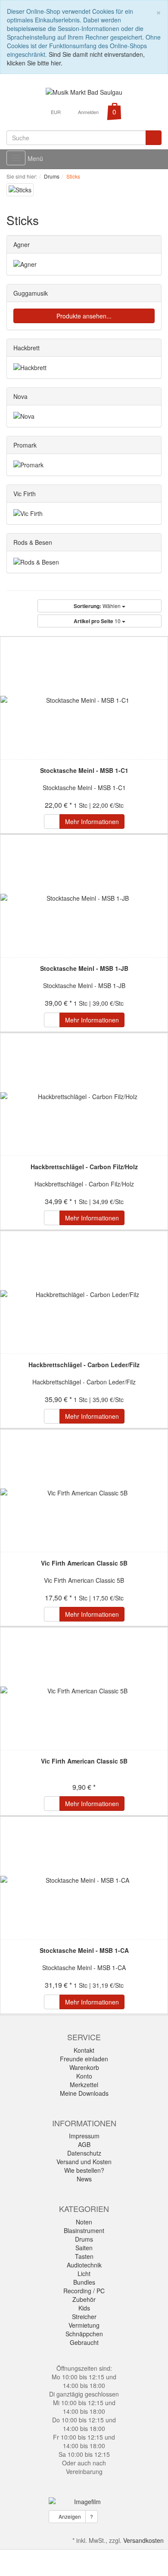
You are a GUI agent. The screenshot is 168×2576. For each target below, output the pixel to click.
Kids (84, 2308)
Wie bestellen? (84, 2170)
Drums (84, 2239)
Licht (84, 2273)
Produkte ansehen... (84, 316)
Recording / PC (84, 2291)
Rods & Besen (33, 542)
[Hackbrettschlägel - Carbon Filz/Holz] (84, 1096)
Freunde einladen (84, 2059)
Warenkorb (84, 2067)
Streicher (84, 2317)
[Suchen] (154, 138)
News (84, 2179)
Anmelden (88, 112)
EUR (56, 112)
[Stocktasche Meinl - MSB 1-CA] (84, 1880)
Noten (84, 2222)
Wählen (98, 606)
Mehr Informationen (92, 822)
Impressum (84, 2136)
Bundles (84, 2282)
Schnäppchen (84, 2334)
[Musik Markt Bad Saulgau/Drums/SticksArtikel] (44, 222)
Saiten (84, 2248)
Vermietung (84, 2325)
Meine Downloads (84, 2093)
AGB (84, 2144)
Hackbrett (26, 348)
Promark (25, 445)
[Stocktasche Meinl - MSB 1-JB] (84, 898)
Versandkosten (143, 2540)
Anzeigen (69, 2516)
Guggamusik (31, 293)
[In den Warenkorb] (52, 822)
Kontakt (84, 2050)
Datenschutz (84, 2153)
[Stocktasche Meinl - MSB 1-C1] (84, 700)
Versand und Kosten (84, 2162)
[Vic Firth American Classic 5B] (84, 1493)
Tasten (84, 2256)
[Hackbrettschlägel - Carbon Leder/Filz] (84, 1294)
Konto (84, 2076)
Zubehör (84, 2299)
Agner (22, 244)
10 (98, 621)
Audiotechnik (84, 2265)
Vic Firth (25, 494)
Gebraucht (84, 2342)
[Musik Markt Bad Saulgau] (84, 91)
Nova (20, 396)
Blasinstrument (84, 2230)
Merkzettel (84, 2085)
